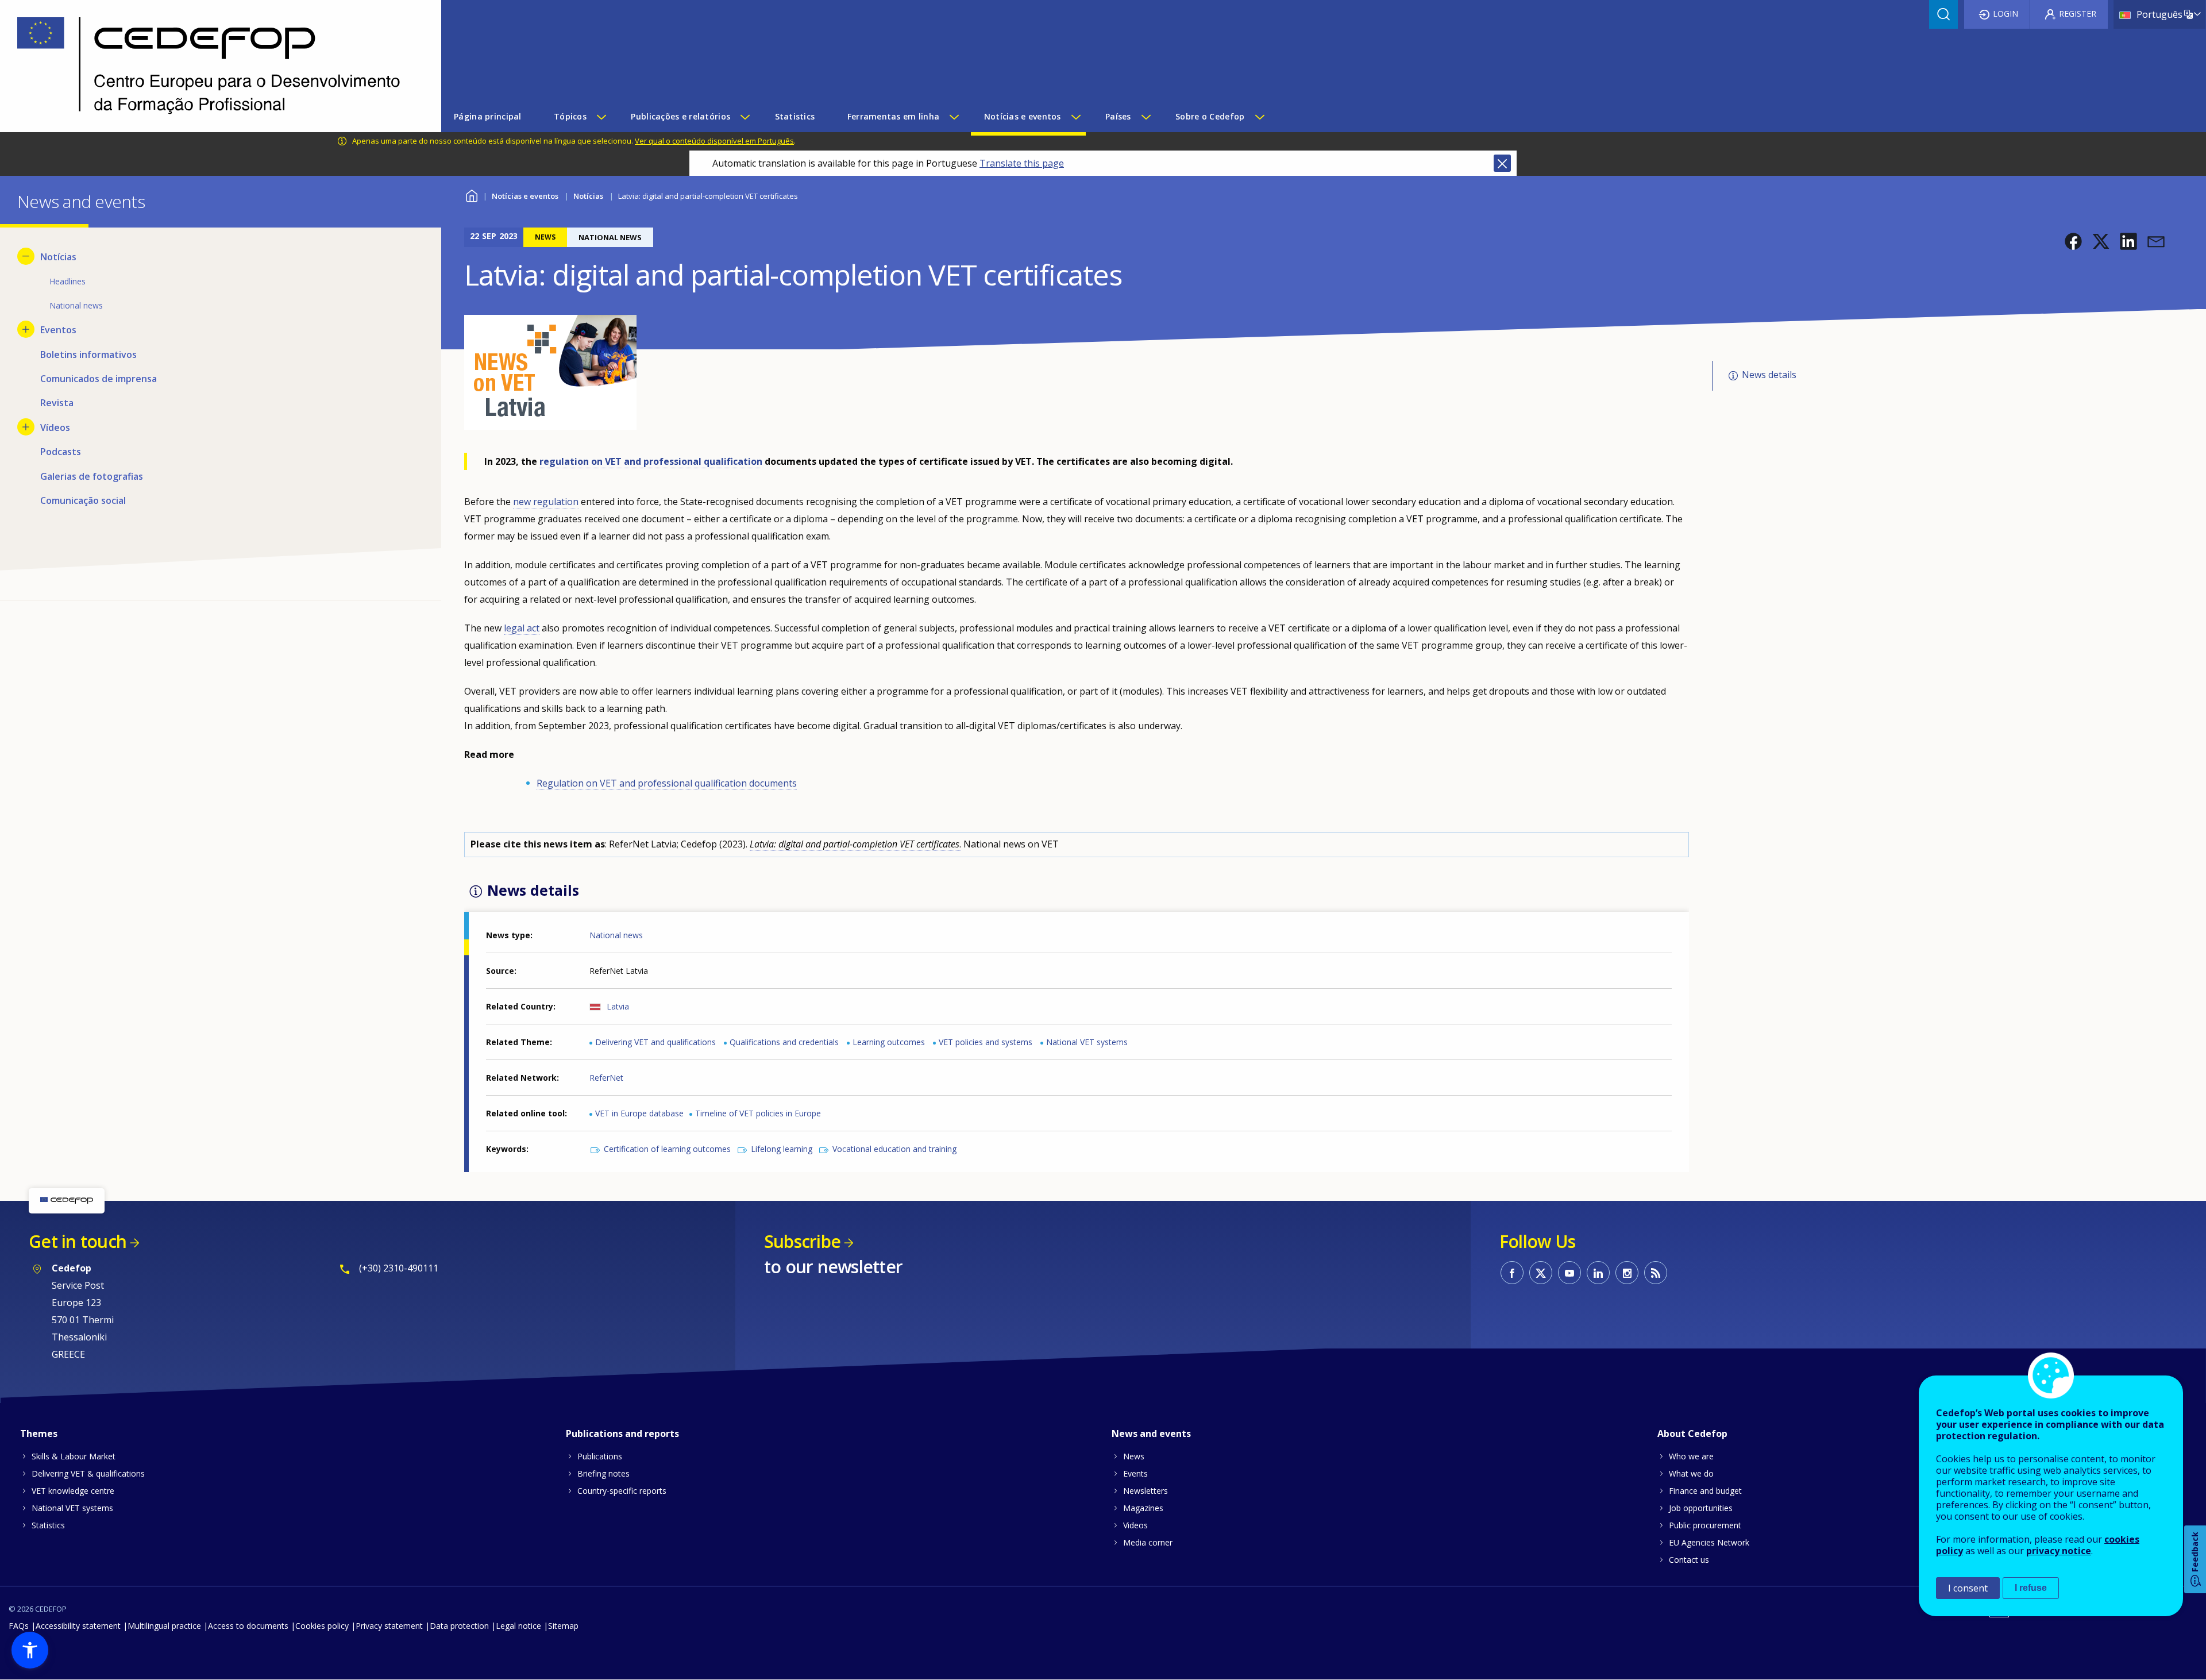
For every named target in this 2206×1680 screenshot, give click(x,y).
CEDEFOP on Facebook (1512, 1273)
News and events (1151, 1434)
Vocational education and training (894, 1149)
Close (1502, 163)
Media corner (1148, 1542)
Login (2006, 14)
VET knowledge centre (73, 1491)
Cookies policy (322, 1626)
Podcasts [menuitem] (61, 452)
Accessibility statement (78, 1626)
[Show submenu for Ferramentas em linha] (954, 117)
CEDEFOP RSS (1656, 1273)
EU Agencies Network (1709, 1542)
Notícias (588, 196)
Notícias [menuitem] (58, 257)
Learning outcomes (889, 1042)
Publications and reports (622, 1434)
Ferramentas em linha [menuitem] (894, 116)
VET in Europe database (639, 1113)
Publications (600, 1456)
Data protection (459, 1626)
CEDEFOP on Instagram (1627, 1273)
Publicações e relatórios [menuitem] (680, 116)
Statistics (48, 1525)
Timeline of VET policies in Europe (758, 1113)
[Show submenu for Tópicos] (601, 117)
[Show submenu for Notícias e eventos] (1075, 117)
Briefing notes (603, 1473)
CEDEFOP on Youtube (1569, 1273)
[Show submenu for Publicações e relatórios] (745, 117)
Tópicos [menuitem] (570, 116)
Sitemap (563, 1626)
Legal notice (518, 1626)
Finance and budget (1705, 1491)
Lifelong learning (782, 1149)
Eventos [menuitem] (58, 330)
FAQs (19, 1626)
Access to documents (248, 1626)
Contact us (1689, 1560)
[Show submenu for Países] (1146, 117)
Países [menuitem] (1118, 116)
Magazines (1143, 1508)
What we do (1691, 1473)
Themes (39, 1434)
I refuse (2031, 1588)
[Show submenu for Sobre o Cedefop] (1259, 117)
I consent (1968, 1588)
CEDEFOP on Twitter (1541, 1273)
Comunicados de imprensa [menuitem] (99, 379)
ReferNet (606, 1078)
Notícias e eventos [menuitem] (1023, 116)
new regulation (546, 502)
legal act (522, 628)
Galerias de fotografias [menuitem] (92, 476)
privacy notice (2059, 1551)
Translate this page (1022, 163)
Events (1135, 1473)
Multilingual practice (164, 1626)
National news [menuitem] (76, 305)
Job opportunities (1701, 1508)
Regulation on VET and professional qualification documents (667, 783)
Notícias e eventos (525, 196)
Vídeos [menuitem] (55, 427)
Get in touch (78, 1241)
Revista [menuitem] (57, 403)
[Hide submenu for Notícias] (26, 256)
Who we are (1691, 1456)
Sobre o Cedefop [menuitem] (1210, 116)
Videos (1135, 1525)
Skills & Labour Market (74, 1456)
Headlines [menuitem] (68, 281)
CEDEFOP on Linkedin (1598, 1273)
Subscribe (802, 1241)
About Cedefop (1692, 1434)
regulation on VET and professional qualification (651, 461)
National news (616, 935)
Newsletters (1146, 1491)
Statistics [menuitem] (795, 116)
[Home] (212, 66)
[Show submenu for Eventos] (26, 329)
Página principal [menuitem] (487, 116)
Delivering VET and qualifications (655, 1042)
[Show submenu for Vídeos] (26, 427)
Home (471, 194)
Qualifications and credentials (784, 1042)
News (1134, 1456)
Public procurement (1705, 1525)
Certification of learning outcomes (667, 1149)
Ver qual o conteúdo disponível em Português (714, 141)
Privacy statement (389, 1626)
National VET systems (1087, 1042)
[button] (2073, 241)
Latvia (618, 1006)
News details (1769, 375)
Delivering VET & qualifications (88, 1473)
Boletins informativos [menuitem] (88, 355)
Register (2078, 14)
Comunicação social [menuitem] (83, 500)
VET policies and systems (986, 1042)
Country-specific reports (622, 1491)
